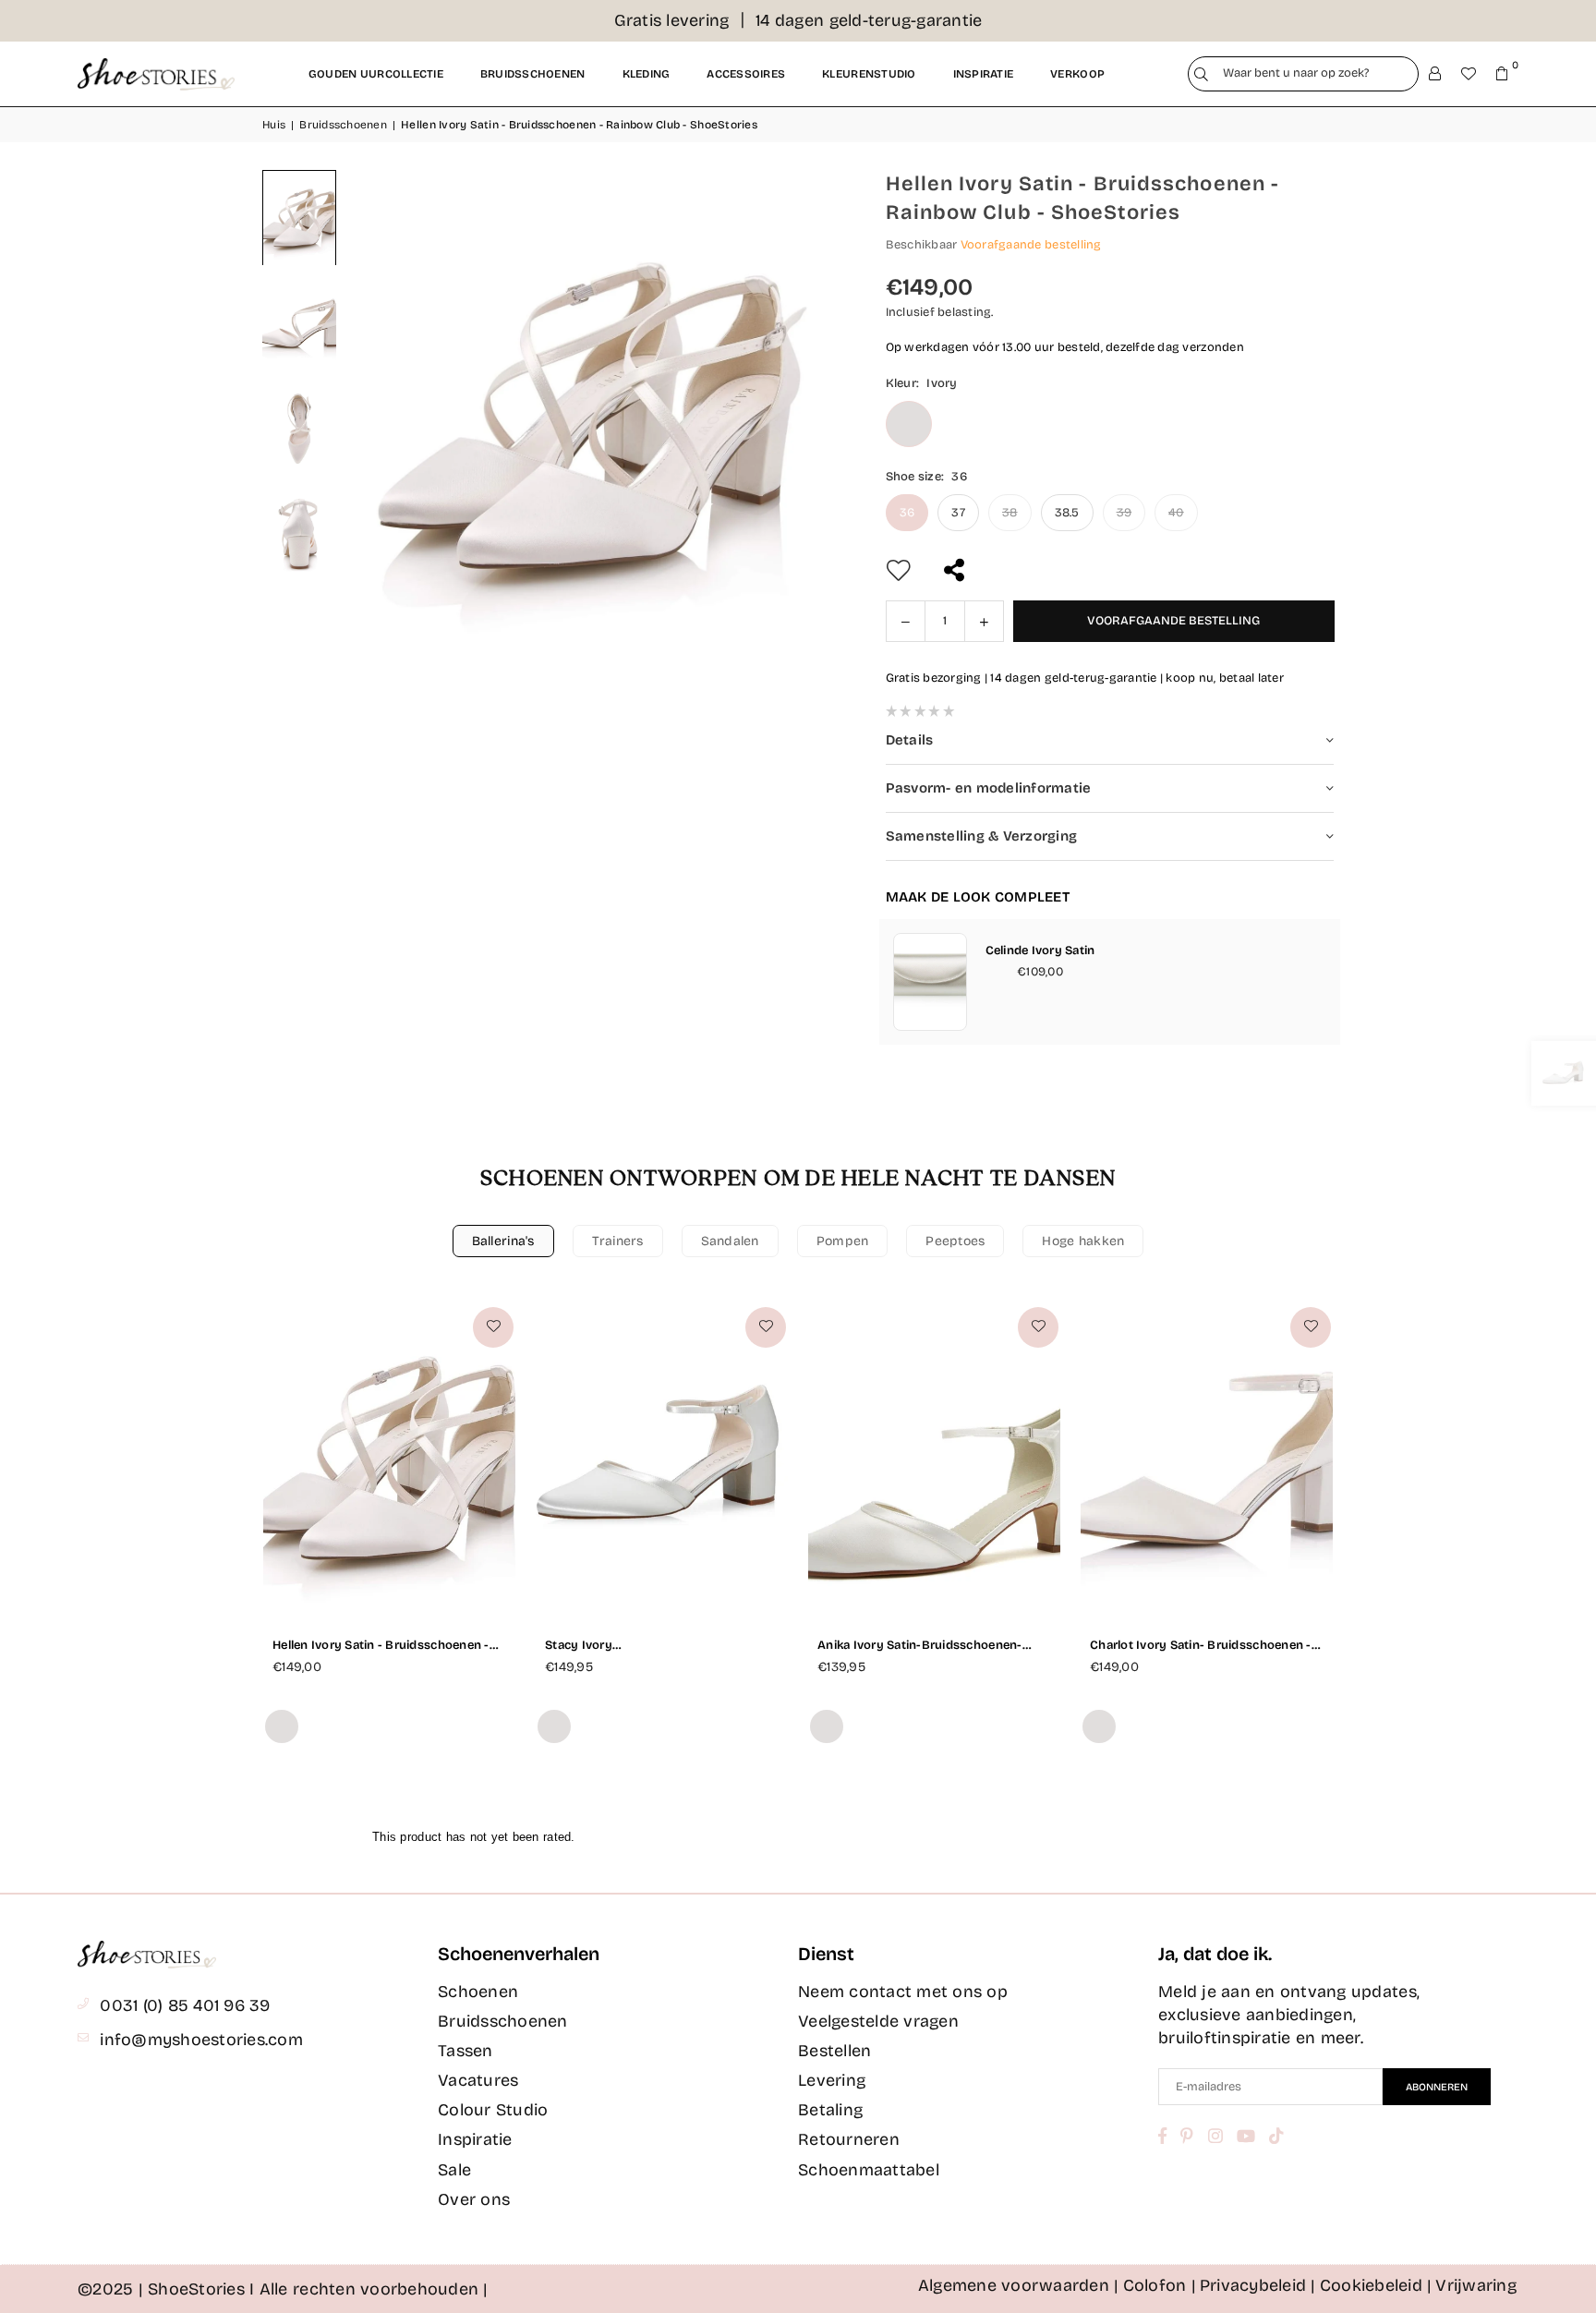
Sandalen (730, 1241)
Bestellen (834, 2051)
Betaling (830, 2110)
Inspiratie (984, 74)
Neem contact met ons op (903, 1992)
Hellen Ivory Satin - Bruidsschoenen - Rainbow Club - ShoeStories (381, 1646)
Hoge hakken (1083, 1241)
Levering (832, 2080)
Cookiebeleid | (1376, 2285)
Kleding (647, 74)
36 (907, 513)
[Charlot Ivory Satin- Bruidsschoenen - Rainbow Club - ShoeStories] (1207, 1459)
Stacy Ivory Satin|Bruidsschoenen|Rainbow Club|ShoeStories (636, 1646)
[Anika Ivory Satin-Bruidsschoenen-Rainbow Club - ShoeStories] (934, 1459)
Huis (274, 125)
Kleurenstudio (869, 74)
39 (1124, 513)
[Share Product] (956, 570)
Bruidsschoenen (533, 74)
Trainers (618, 1241)
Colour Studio (493, 2110)
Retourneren (849, 2139)
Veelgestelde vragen (878, 2021)
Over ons (474, 2199)
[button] (1502, 74)
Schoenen (478, 1992)
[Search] (1201, 74)
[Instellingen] (1435, 74)
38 (1010, 513)
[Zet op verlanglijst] (493, 1327)
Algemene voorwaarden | (1019, 2285)
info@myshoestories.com (201, 2040)
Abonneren (1437, 2087)
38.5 (1067, 513)
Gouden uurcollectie (376, 74)
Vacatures (478, 2080)
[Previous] (382, 418)
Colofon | (1160, 2285)
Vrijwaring (1476, 2285)
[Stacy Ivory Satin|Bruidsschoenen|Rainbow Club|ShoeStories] (662, 1459)
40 (1176, 513)
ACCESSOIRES (746, 74)
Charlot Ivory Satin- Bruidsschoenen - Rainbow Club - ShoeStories (1201, 1646)
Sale (454, 2170)
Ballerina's (503, 1241)
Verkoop (1077, 74)
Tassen (465, 2051)
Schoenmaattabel (869, 2170)
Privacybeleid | (1258, 2285)
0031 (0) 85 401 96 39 (185, 2005)
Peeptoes (955, 1241)
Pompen (843, 1241)
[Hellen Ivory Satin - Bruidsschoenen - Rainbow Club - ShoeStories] (299, 218)
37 (958, 513)
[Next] (803, 418)
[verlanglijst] (1469, 74)
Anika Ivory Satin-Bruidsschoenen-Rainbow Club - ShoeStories (920, 1646)
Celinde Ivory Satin (1040, 951)
